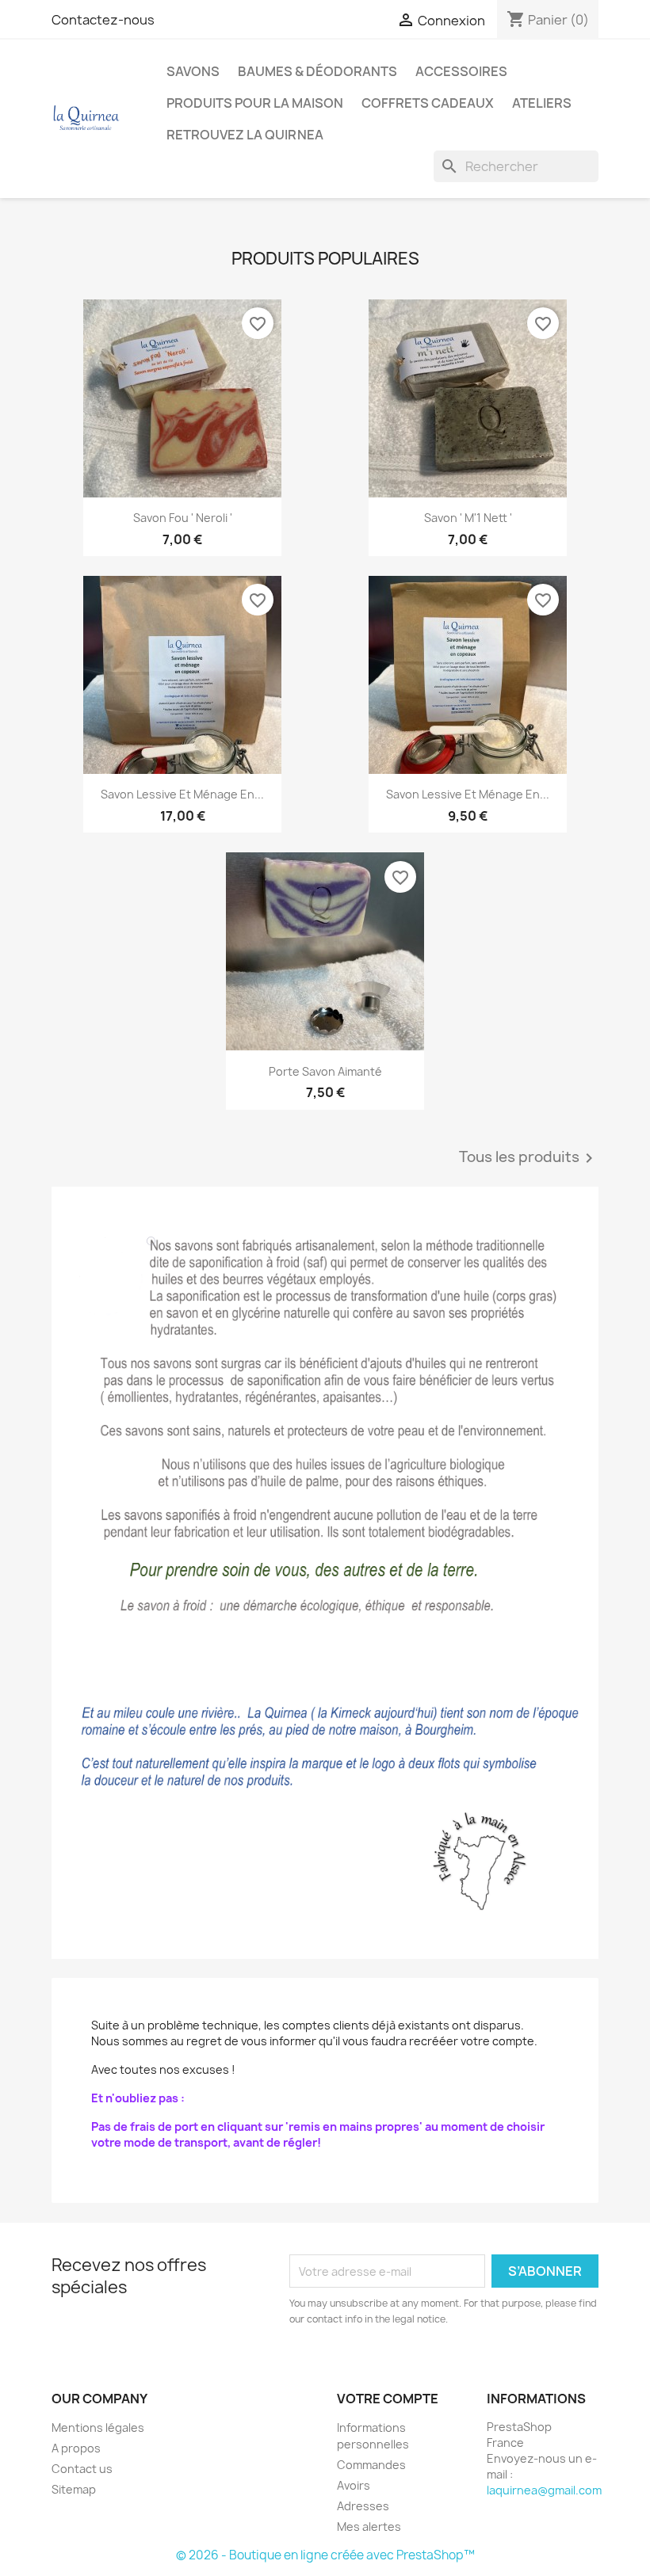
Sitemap (74, 2489)
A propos (76, 2448)
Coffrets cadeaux (428, 103)
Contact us (82, 2469)
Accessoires (461, 71)
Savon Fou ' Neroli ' (183, 518)
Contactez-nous (103, 20)
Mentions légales (98, 2427)
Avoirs (354, 2485)
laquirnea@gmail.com (544, 2490)
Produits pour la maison (255, 103)
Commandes (371, 2465)
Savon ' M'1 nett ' (468, 518)
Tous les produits (529, 1158)
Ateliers (542, 103)
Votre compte (388, 2399)
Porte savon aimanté (325, 1071)
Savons (193, 71)
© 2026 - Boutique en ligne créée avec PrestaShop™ (325, 2555)
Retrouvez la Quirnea (245, 135)
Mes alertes (369, 2526)
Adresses (363, 2506)
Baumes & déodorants (317, 71)
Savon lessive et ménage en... (182, 794)
